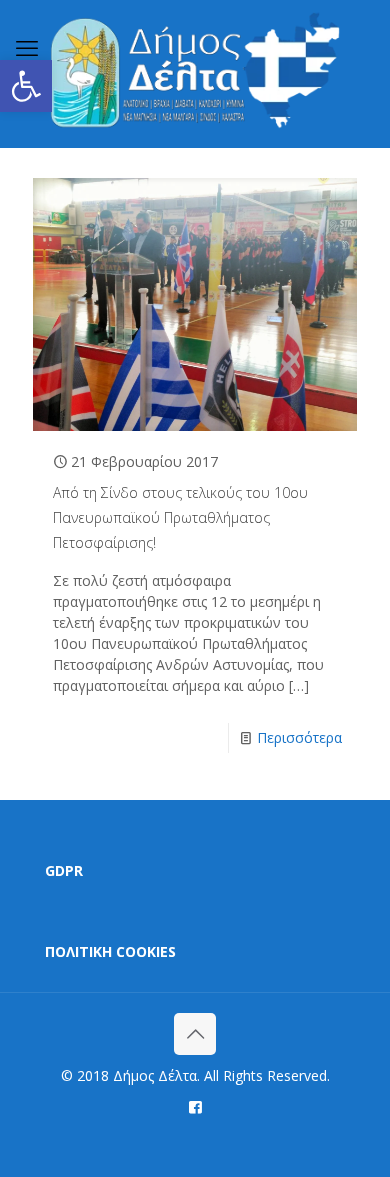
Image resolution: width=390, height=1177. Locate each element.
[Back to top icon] (195, 1034)
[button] (26, 86)
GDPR (64, 870)
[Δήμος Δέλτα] (195, 73)
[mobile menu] (27, 47)
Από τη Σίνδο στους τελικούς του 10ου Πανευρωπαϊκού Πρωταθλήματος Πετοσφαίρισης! (180, 517)
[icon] (195, 1106)
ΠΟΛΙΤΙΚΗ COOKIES (110, 951)
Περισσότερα (299, 737)
